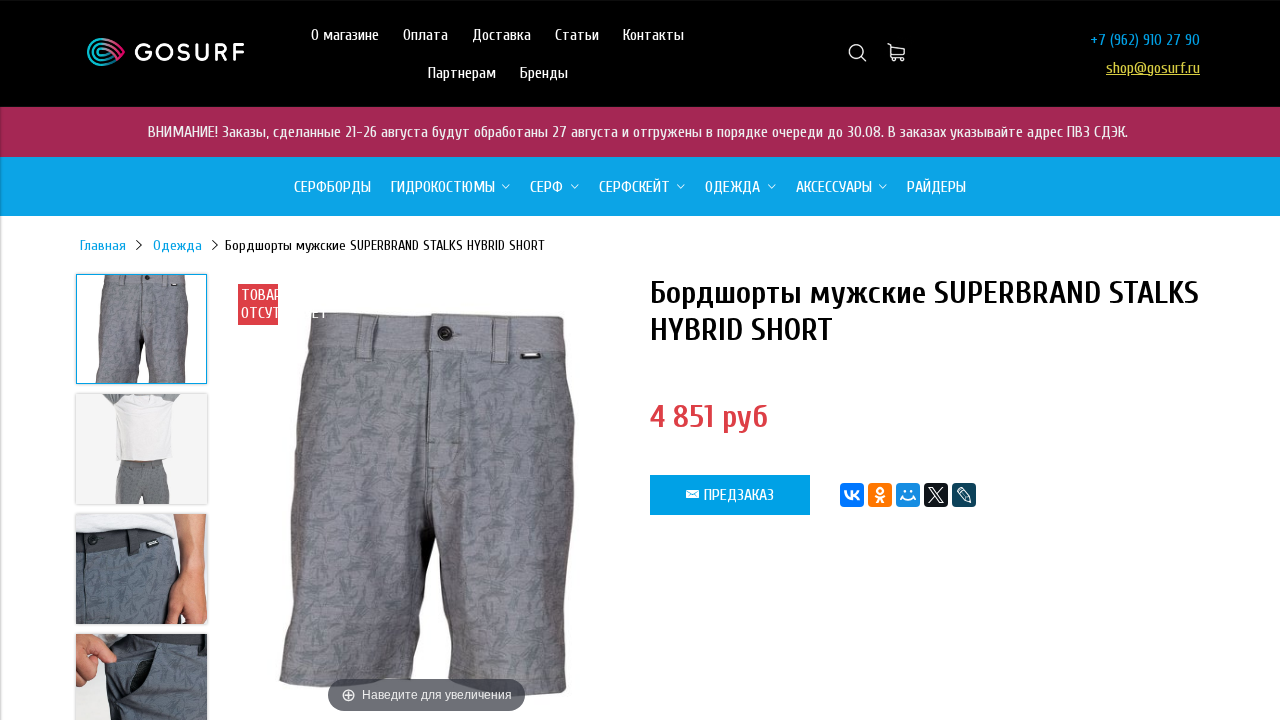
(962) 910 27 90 (1155, 40)
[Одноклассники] (880, 495)
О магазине (345, 35)
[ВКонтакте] (852, 495)
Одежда (177, 245)
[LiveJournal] (964, 495)
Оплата (425, 35)
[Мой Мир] (908, 495)
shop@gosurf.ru (1153, 68)
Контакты (653, 35)
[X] (936, 495)
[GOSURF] (165, 61)
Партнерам (462, 73)
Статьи (577, 35)
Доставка (501, 35)
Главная (103, 245)
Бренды (544, 73)
